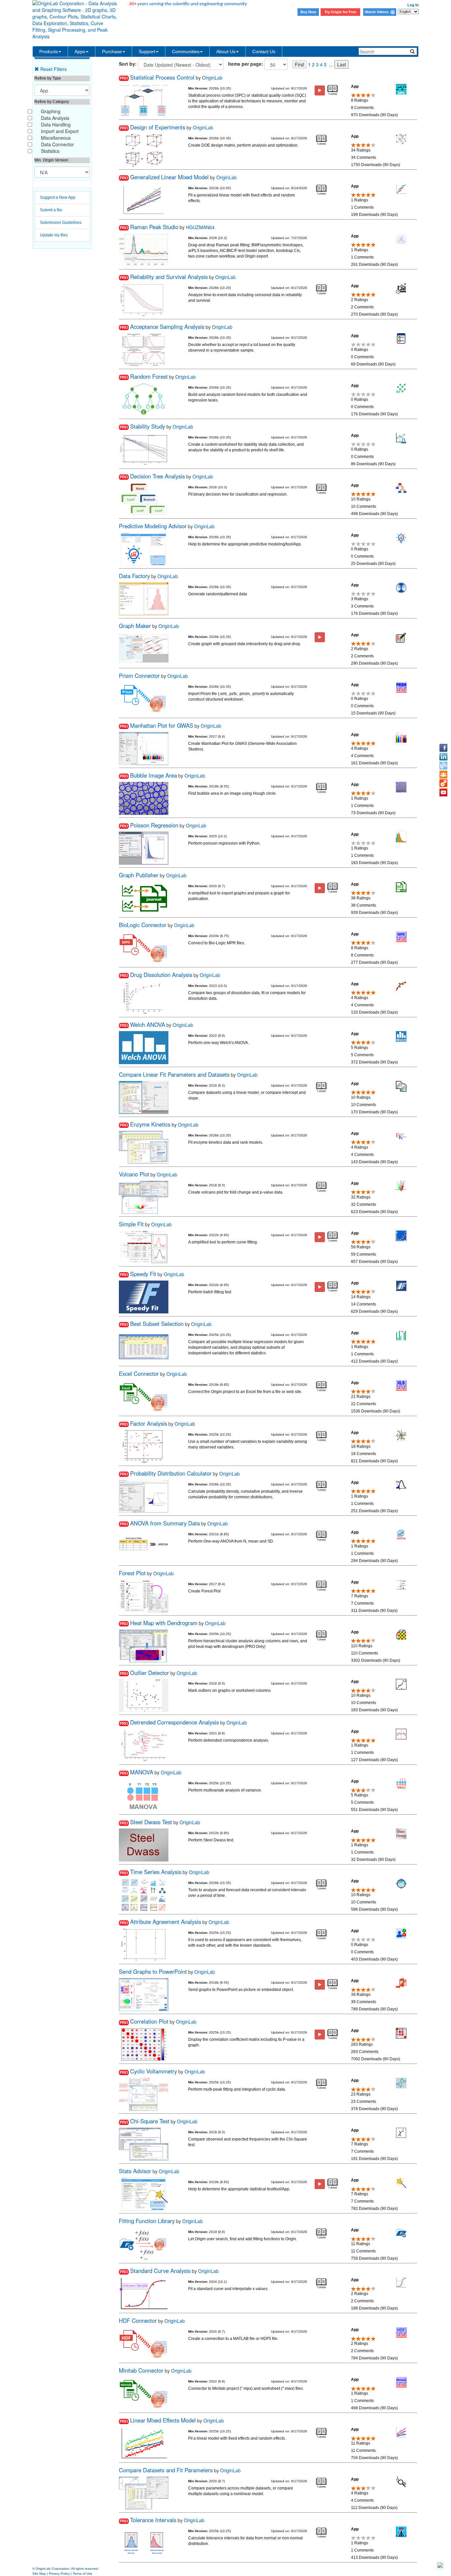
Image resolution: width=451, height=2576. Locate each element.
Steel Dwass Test (151, 1822)
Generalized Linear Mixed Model (169, 177)
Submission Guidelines (61, 223)
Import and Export (60, 131)
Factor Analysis (149, 1423)
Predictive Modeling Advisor (153, 526)
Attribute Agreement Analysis (166, 1922)
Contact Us (264, 52)
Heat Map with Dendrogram (164, 1623)
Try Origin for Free (340, 12)
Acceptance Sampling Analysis (167, 327)
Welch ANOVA (148, 1025)
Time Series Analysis (156, 1872)
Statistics (50, 151)
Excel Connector (139, 1374)
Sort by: (128, 64)
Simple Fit (131, 1224)
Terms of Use (83, 2574)
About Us (226, 52)
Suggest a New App (58, 197)
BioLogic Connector (143, 925)
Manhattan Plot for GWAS (162, 725)
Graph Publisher (139, 875)
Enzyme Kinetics (150, 1124)
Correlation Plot (149, 2021)
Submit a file (51, 210)
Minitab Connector (141, 2370)
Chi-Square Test (150, 2121)
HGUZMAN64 (200, 227)
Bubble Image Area (154, 775)
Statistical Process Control (162, 77)
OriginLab (212, 78)
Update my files (54, 235)
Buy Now (308, 12)
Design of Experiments (158, 127)
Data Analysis (55, 118)
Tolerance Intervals (153, 2520)
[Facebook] (443, 748)
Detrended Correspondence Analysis (174, 1722)
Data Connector (57, 144)
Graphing (51, 111)
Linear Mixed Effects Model (163, 2420)
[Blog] (443, 766)
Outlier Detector (150, 1673)
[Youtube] (443, 792)
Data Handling (56, 124)
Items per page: (246, 64)
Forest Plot (132, 1573)
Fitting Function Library (147, 2221)
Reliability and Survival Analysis (169, 277)
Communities (186, 52)
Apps (80, 52)
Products (49, 52)
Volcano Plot (134, 1174)
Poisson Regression (154, 825)
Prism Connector (139, 676)
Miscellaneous (56, 138)
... (331, 64)
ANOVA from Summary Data (165, 1523)
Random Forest (149, 376)
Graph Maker (135, 626)
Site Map (39, 2574)
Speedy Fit (143, 1274)
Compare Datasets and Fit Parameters (166, 2470)
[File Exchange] (443, 783)
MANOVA (142, 1772)
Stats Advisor (135, 2171)
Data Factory (134, 576)
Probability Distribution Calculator (171, 1473)
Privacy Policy (59, 2574)
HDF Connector (138, 2320)
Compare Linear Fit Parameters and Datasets (174, 1074)
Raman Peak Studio (154, 227)
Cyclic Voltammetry (154, 2071)
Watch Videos (378, 12)
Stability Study (148, 426)
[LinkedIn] (443, 757)
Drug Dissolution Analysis (161, 975)
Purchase (112, 52)
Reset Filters (53, 69)
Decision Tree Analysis (157, 476)
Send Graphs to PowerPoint (153, 1971)
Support (147, 52)
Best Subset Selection (157, 1324)
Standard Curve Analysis (160, 2271)
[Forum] (443, 775)
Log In (413, 5)
